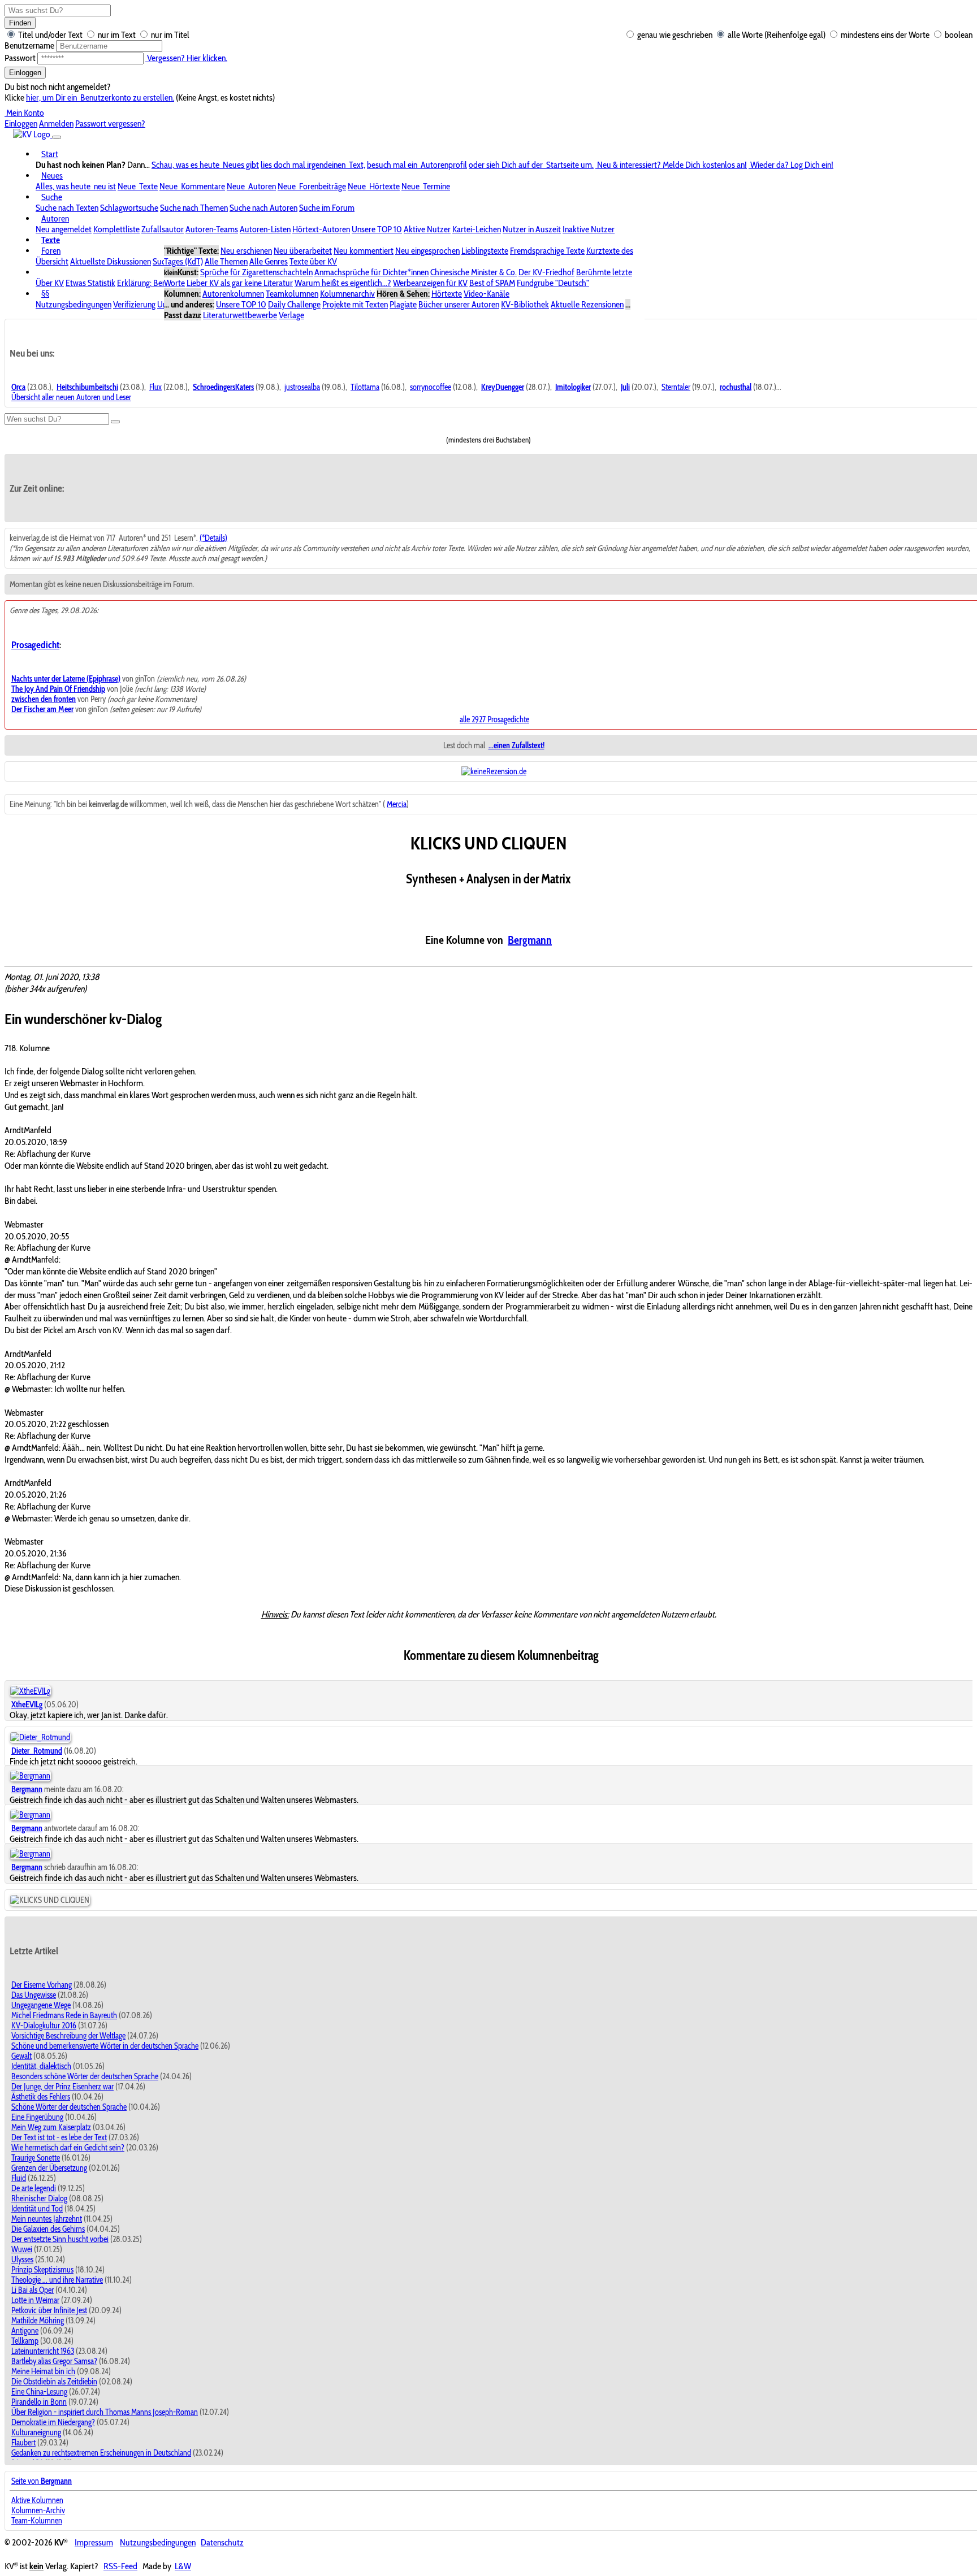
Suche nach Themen (194, 208)
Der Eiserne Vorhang (42, 1985)
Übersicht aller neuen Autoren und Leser (71, 397)
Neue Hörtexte (374, 186)
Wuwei (22, 2249)
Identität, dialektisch (41, 2066)
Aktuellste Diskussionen (111, 261)
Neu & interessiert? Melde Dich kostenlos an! (671, 165)
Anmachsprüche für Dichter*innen (371, 272)
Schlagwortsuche (129, 208)
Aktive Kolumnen (37, 2500)
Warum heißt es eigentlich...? (343, 283)
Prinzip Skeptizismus (42, 2270)
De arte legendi (34, 2188)
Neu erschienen (246, 251)
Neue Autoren (251, 186)
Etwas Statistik (90, 283)
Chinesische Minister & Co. (474, 272)
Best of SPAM (492, 283)
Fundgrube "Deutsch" (553, 283)
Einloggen (25, 73)
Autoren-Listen (265, 229)
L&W (183, 2566)
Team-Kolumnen (37, 2521)
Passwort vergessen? (110, 123)
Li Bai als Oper (33, 2290)
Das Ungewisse (34, 1995)
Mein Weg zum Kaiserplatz (51, 2127)
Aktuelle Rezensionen (587, 304)
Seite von (42, 2481)
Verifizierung (134, 304)
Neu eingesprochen (427, 251)
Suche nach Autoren (263, 208)
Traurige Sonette (36, 2158)
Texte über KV (313, 261)
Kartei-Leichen (477, 229)
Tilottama (365, 387)
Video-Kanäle (487, 294)
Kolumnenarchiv (347, 294)
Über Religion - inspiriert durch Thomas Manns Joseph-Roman (105, 2412)
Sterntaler (676, 387)
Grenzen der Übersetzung (49, 2168)
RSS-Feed (120, 2566)
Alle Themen (226, 261)
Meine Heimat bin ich (43, 2371)
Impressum (94, 2543)
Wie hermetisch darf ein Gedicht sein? (68, 2148)
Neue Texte (138, 186)
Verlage (291, 315)
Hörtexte (447, 294)
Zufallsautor (163, 229)
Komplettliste (116, 229)
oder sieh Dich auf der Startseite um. (531, 165)
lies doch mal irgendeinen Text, (313, 165)
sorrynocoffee (431, 387)
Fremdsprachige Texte (547, 251)
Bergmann (530, 940)
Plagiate (403, 304)
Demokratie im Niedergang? (53, 2422)
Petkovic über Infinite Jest (49, 2310)
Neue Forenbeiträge (312, 186)
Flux (155, 387)
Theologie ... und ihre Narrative (57, 2280)
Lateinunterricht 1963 (43, 2351)
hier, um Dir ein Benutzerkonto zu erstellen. (100, 97)
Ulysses (22, 2260)
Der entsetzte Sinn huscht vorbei (60, 2239)
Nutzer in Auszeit (532, 229)
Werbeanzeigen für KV (430, 283)
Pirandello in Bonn (39, 2402)
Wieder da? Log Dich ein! (791, 165)
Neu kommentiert (364, 251)
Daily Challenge (294, 304)
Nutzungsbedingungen (74, 304)
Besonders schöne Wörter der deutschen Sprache (85, 2076)
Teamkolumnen (292, 294)
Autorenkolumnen (233, 294)
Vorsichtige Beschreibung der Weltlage (68, 2036)
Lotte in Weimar (35, 2300)
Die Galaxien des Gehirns (48, 2229)
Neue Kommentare (192, 186)
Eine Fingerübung (37, 2117)
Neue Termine (426, 186)
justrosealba (302, 387)
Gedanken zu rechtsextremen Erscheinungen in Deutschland (101, 2453)
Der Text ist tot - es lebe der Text (59, 2137)
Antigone (25, 2331)
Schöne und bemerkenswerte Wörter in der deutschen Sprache (105, 2046)
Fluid (19, 2178)
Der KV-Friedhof (546, 272)
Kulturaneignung (36, 2432)
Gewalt (21, 2056)
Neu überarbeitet (303, 251)
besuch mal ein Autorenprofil (417, 165)
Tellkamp (25, 2341)
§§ (45, 294)
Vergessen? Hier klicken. (186, 58)
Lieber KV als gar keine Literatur (240, 283)
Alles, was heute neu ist (76, 186)
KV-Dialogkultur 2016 (44, 2026)
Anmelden (56, 123)
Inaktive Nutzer (589, 229)
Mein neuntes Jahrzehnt (47, 2219)
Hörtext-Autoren (321, 229)
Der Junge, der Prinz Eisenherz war (62, 2087)
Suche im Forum (327, 208)
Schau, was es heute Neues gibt (205, 165)
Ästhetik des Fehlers (41, 2097)
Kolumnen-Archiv (38, 2510)
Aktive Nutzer (427, 229)
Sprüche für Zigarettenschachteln (256, 272)
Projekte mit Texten (355, 304)
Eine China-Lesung (39, 2392)
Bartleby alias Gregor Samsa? (54, 2361)
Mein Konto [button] (24, 113)
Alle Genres (269, 261)
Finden (20, 23)
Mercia (397, 804)
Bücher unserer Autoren (459, 304)
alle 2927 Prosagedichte (494, 719)
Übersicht (52, 261)
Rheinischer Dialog (39, 2198)
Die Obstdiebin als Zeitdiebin (54, 2382)
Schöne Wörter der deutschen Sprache (69, 2107)
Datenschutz (222, 2543)
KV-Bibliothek (525, 304)
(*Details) (213, 538)
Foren (51, 251)
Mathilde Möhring (38, 2321)
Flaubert (23, 2443)
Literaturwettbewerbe (240, 315)
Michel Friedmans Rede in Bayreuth (64, 2015)
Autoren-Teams (212, 229)
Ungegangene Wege (41, 2005)
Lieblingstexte (485, 251)
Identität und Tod (37, 2209)
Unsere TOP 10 (377, 229)
